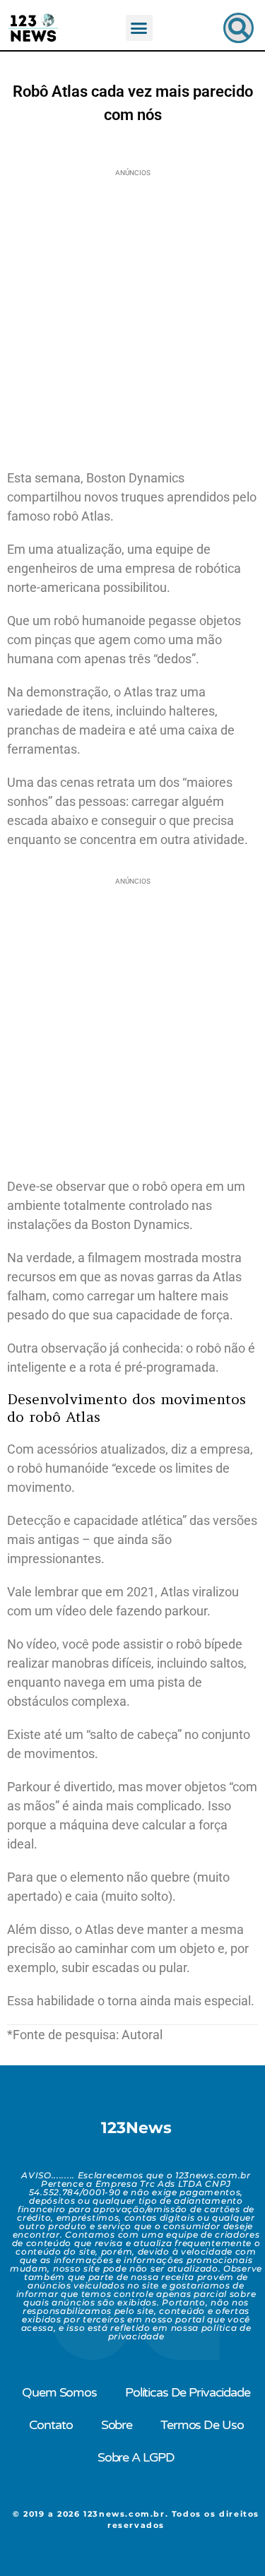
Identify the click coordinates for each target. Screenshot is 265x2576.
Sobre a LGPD (136, 2457)
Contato (51, 2425)
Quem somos (59, 2392)
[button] (139, 28)
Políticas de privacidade (188, 2392)
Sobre (117, 2425)
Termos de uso (202, 2425)
